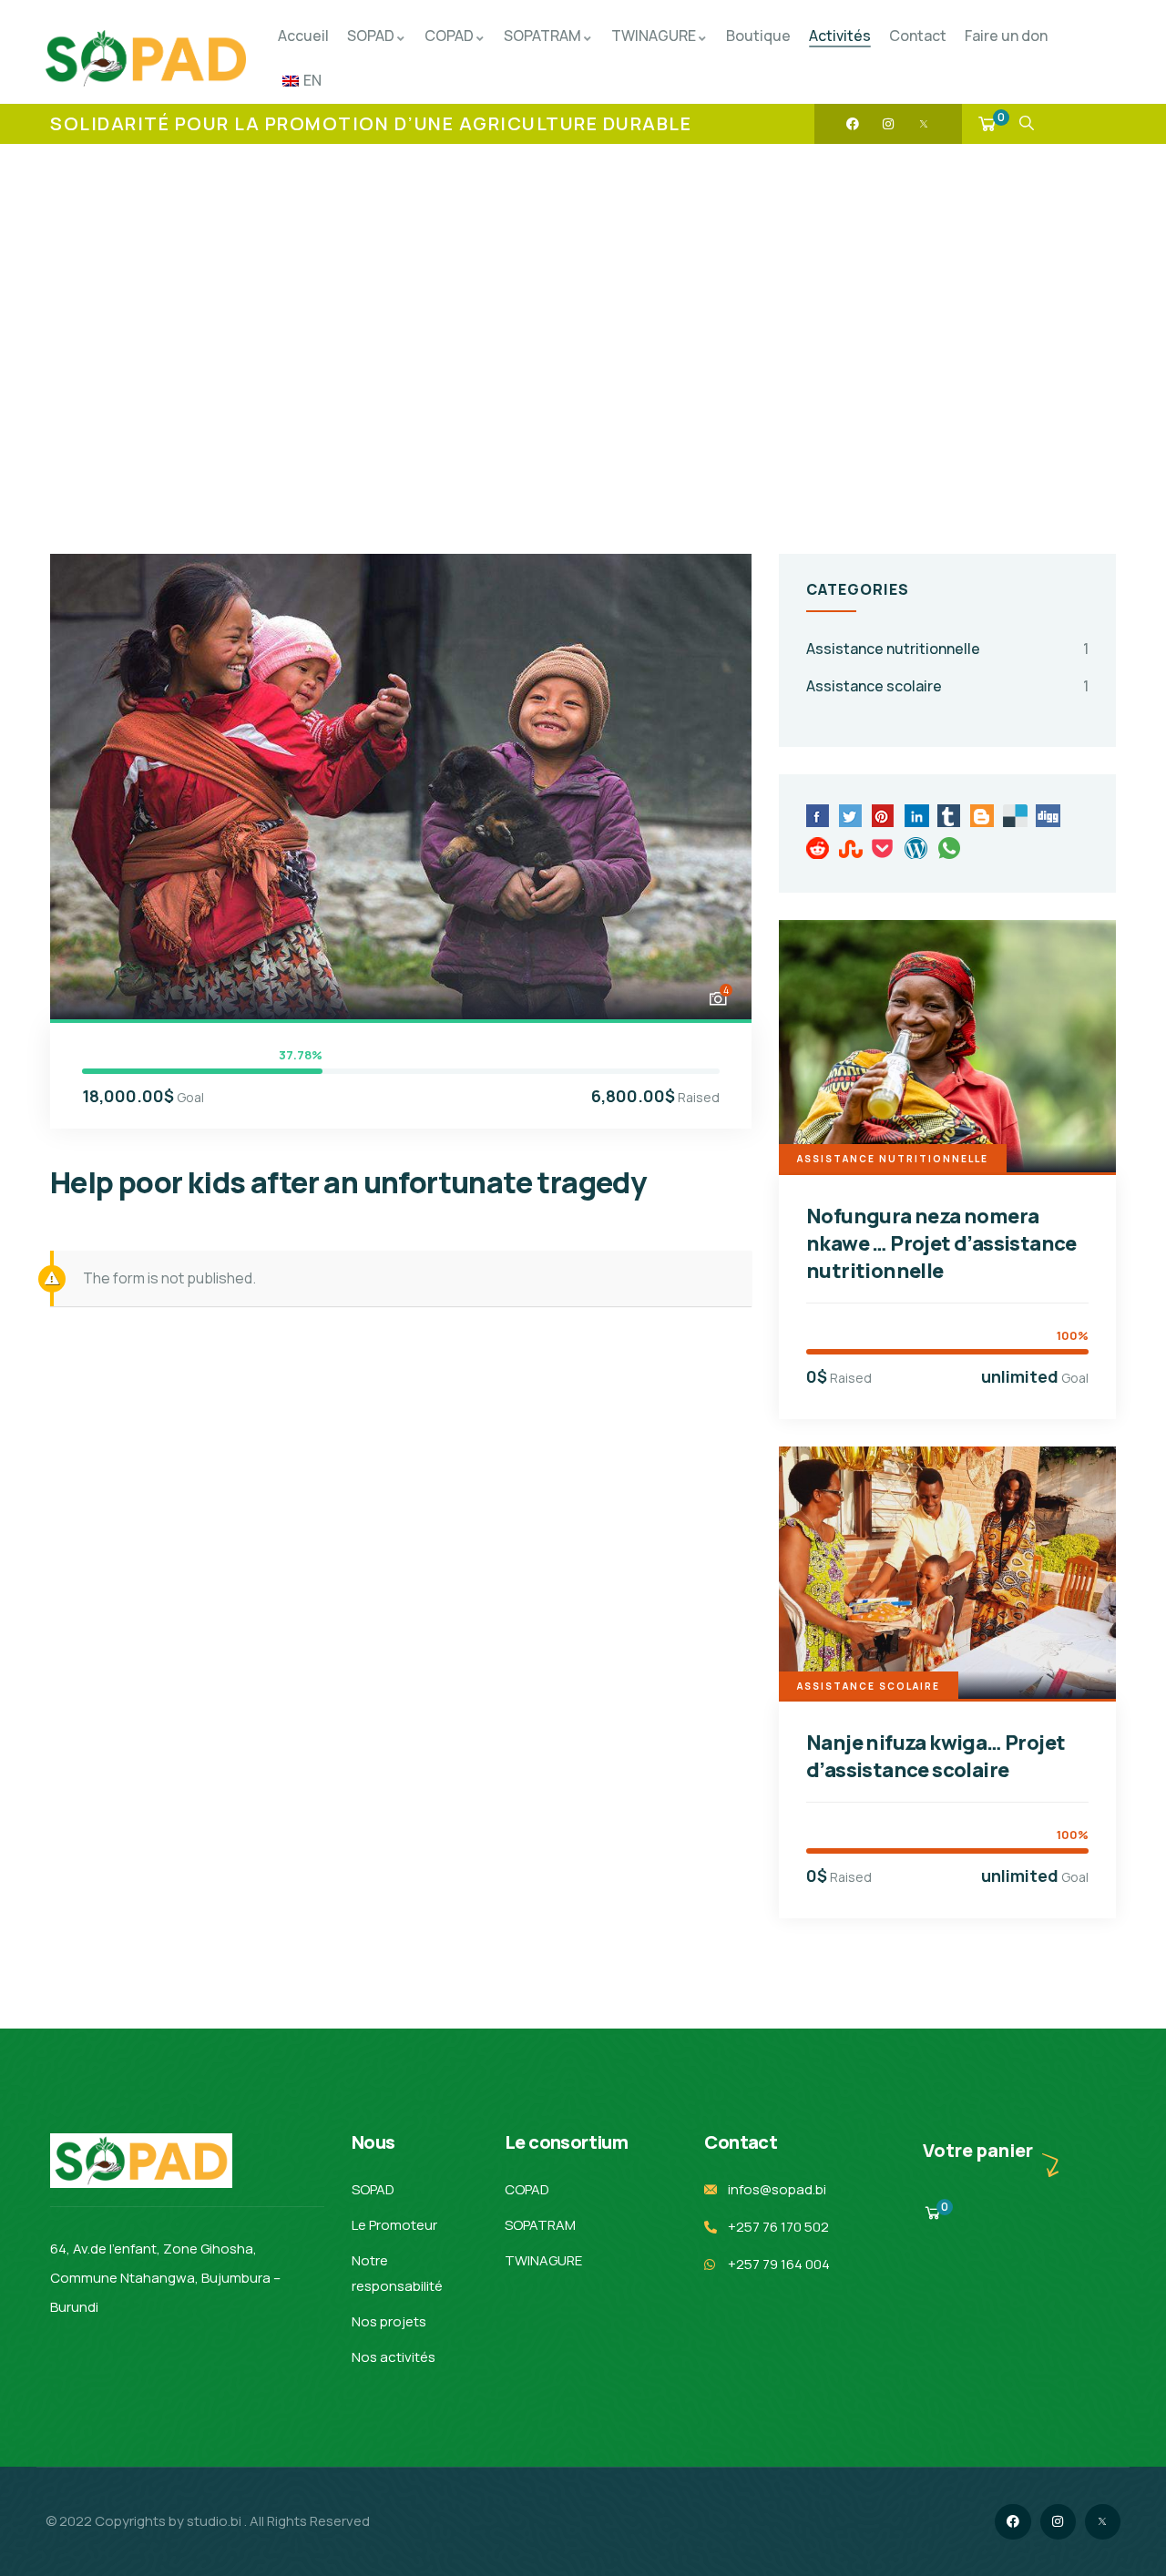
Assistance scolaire (874, 686)
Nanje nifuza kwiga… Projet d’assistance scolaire (936, 1756)
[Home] (146, 58)
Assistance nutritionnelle (893, 649)
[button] (717, 785)
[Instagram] (888, 124)
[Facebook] (853, 124)
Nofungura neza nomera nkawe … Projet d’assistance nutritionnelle (941, 1243)
